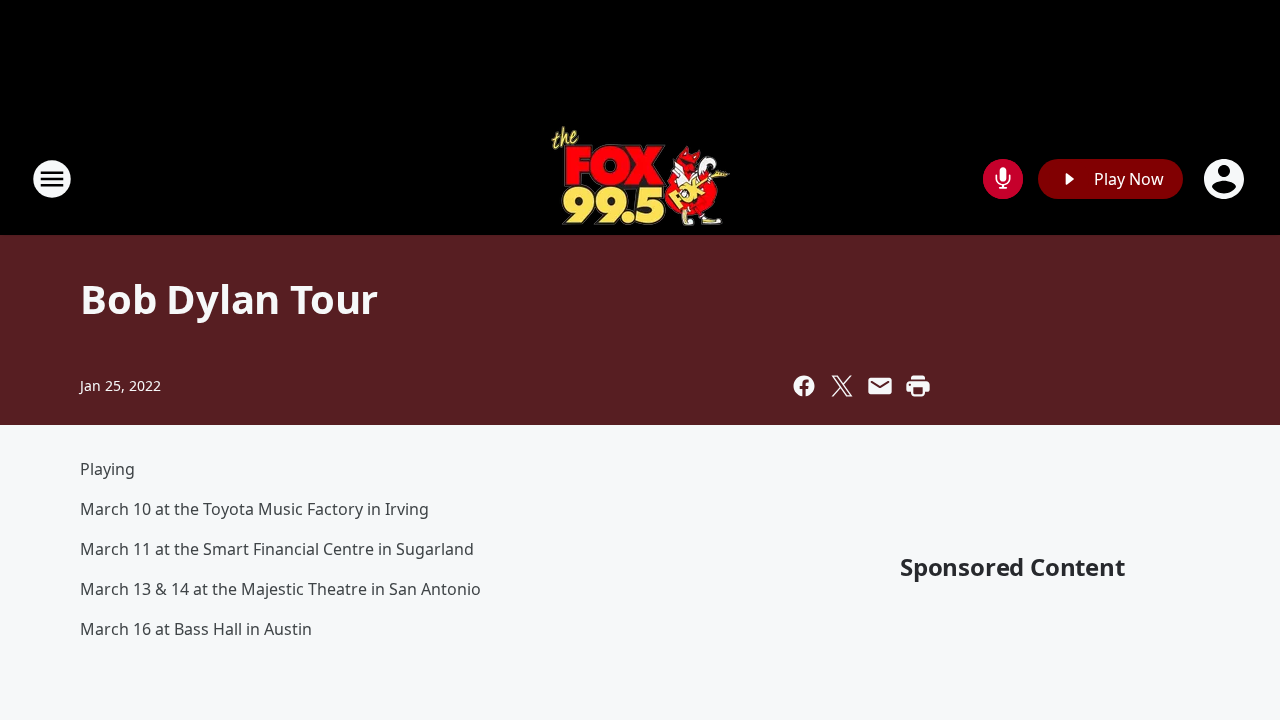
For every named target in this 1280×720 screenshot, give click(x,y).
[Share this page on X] (842, 386)
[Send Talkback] (1003, 179)
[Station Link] (640, 178)
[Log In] (1226, 179)
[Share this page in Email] (880, 386)
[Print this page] (918, 386)
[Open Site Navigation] (52, 179)
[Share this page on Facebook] (804, 386)
